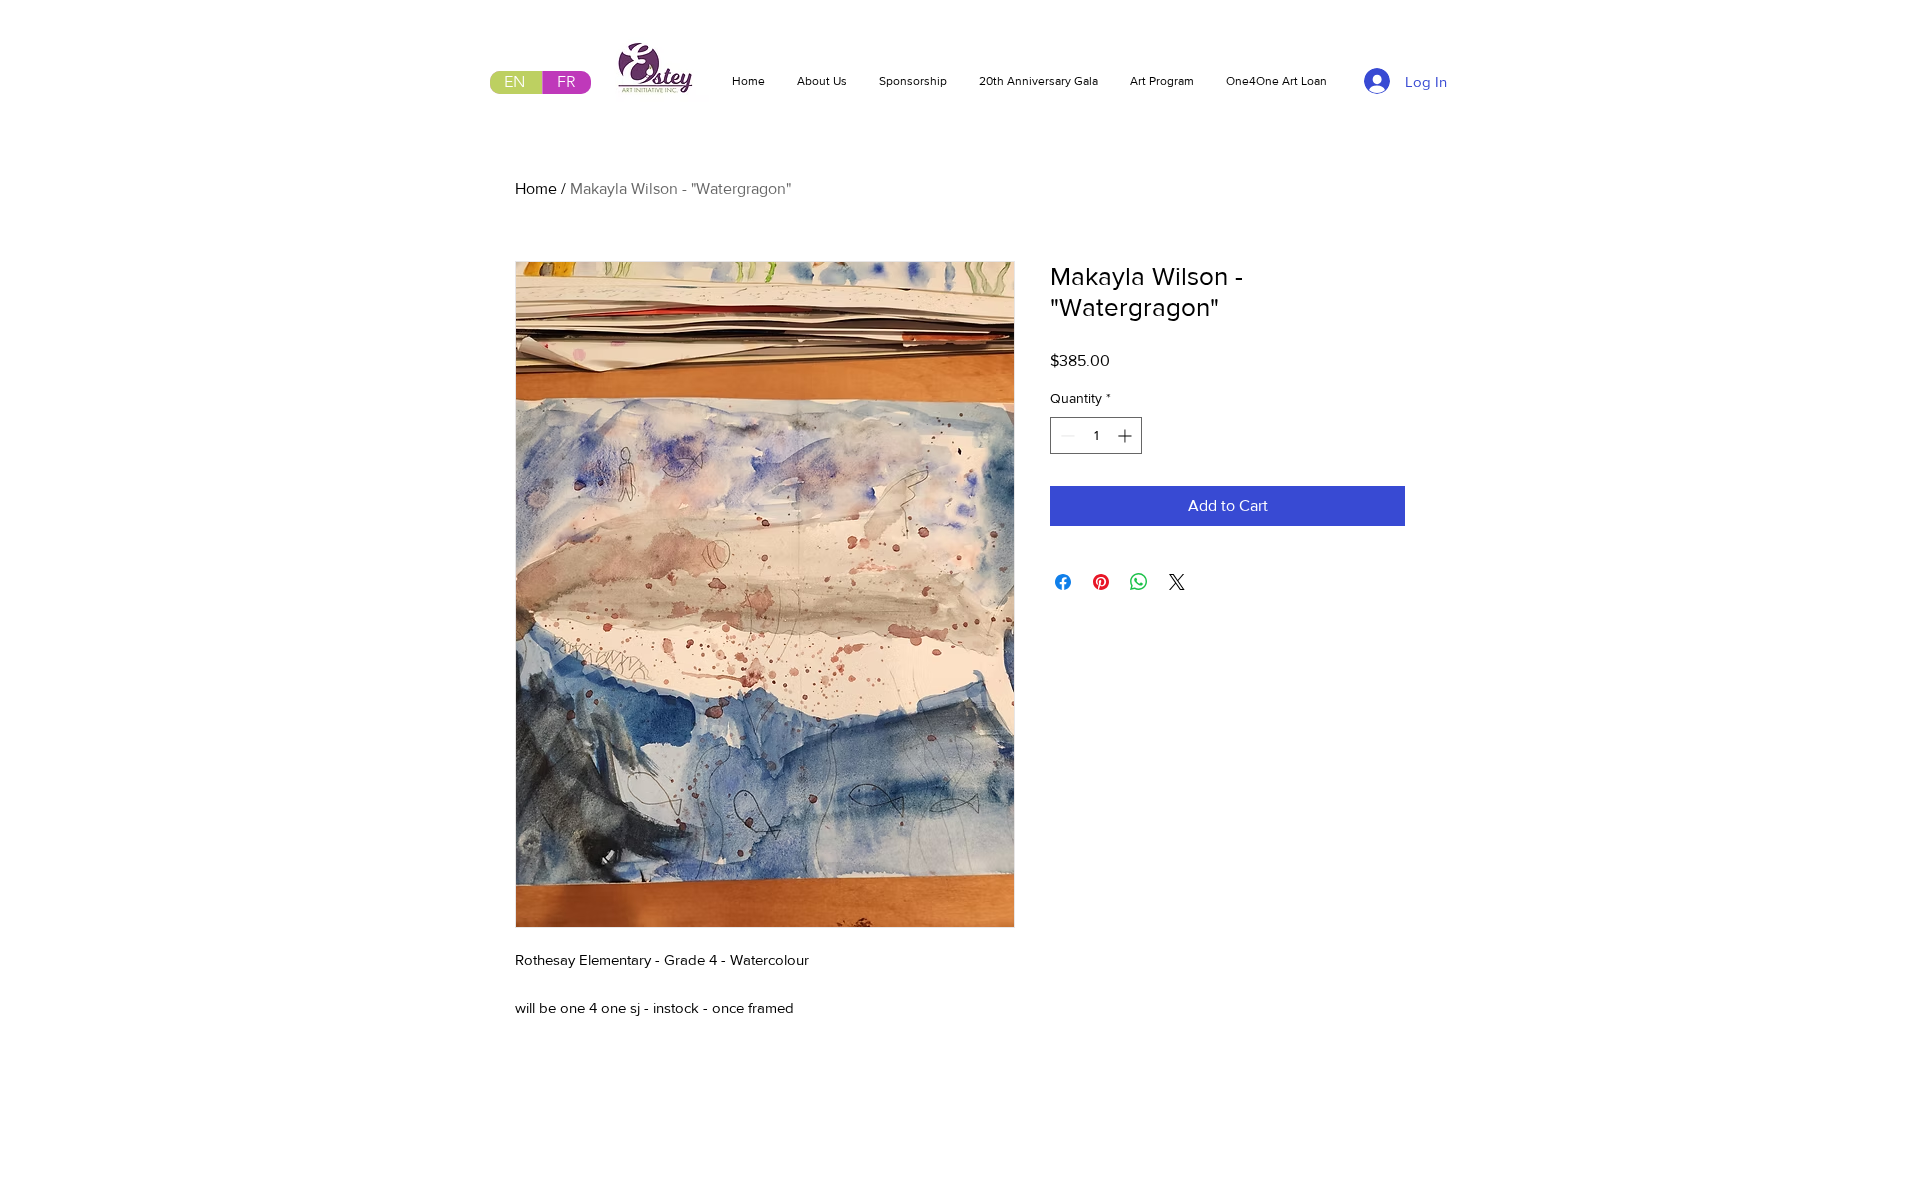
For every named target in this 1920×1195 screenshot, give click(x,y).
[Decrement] (1065, 435)
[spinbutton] (1096, 435)
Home (536, 188)
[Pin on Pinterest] (1101, 582)
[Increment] (1126, 435)
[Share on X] (1177, 582)
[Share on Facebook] (1063, 582)
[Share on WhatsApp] (1139, 582)
